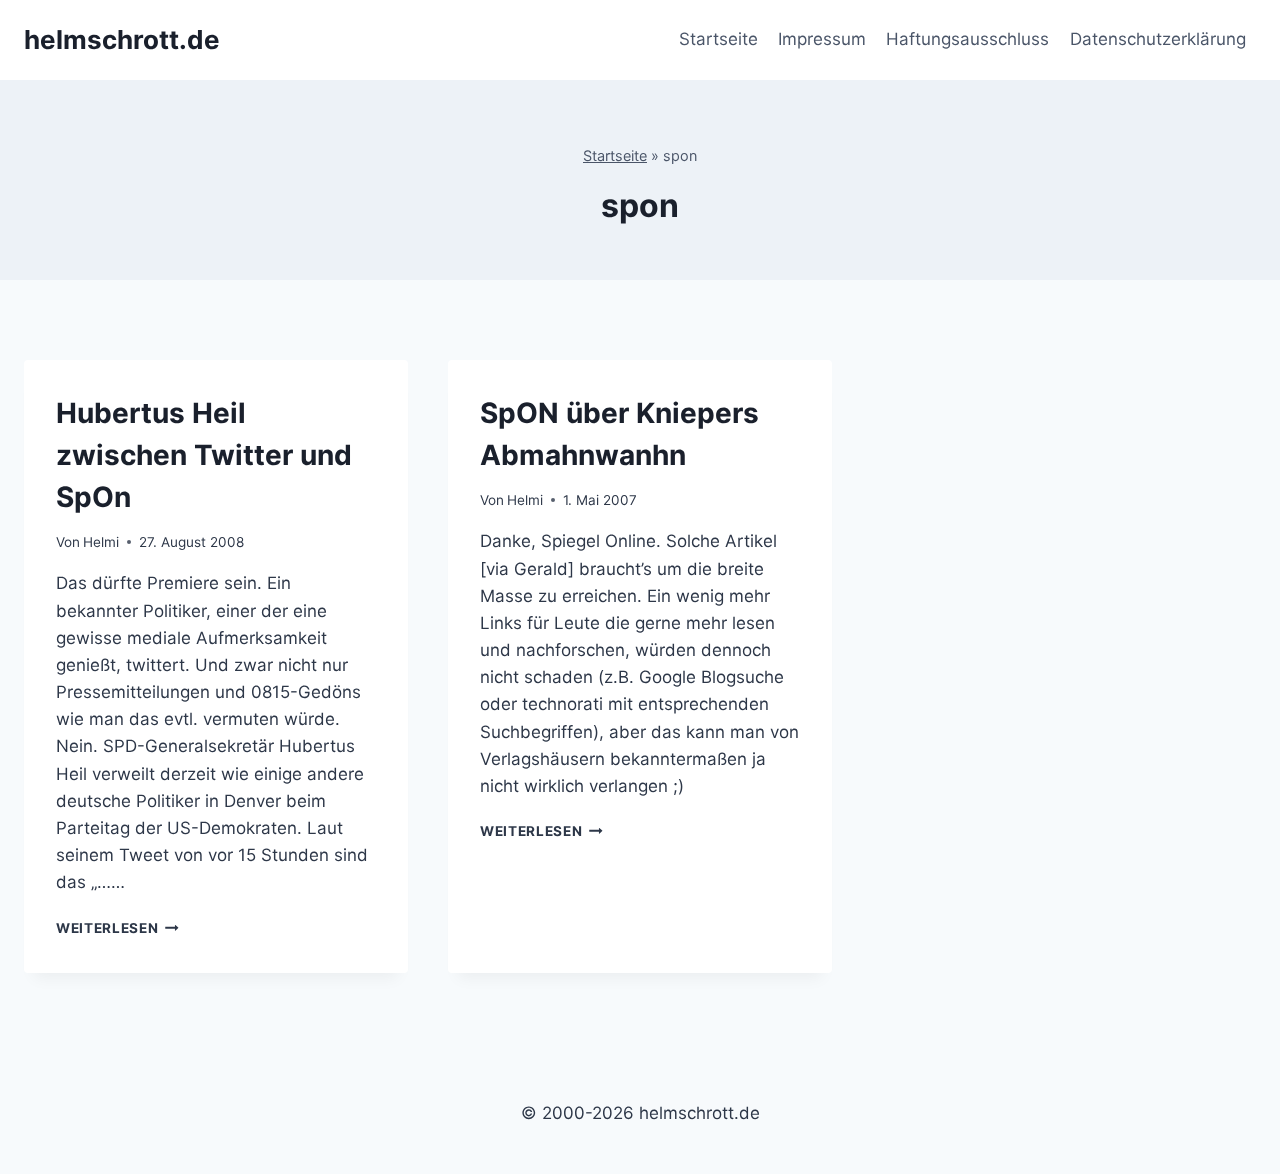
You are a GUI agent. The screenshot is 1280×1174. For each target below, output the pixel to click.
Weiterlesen (117, 928)
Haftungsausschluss (967, 39)
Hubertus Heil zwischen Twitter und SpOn (204, 455)
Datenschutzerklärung (1158, 39)
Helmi (101, 542)
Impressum (822, 39)
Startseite (718, 39)
